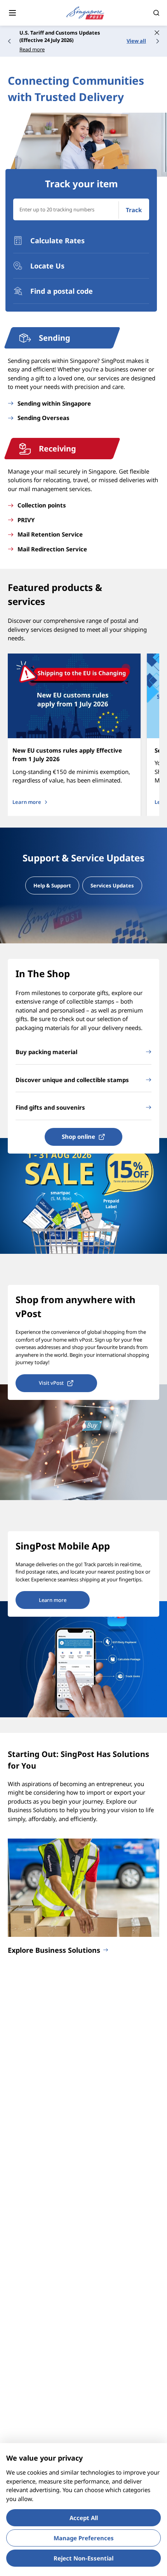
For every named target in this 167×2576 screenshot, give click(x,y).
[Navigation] (12, 13)
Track (134, 210)
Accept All (84, 2518)
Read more (32, 49)
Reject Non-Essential (83, 2558)
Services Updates (112, 885)
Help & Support (52, 885)
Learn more (27, 802)
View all (136, 41)
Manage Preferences (84, 2538)
